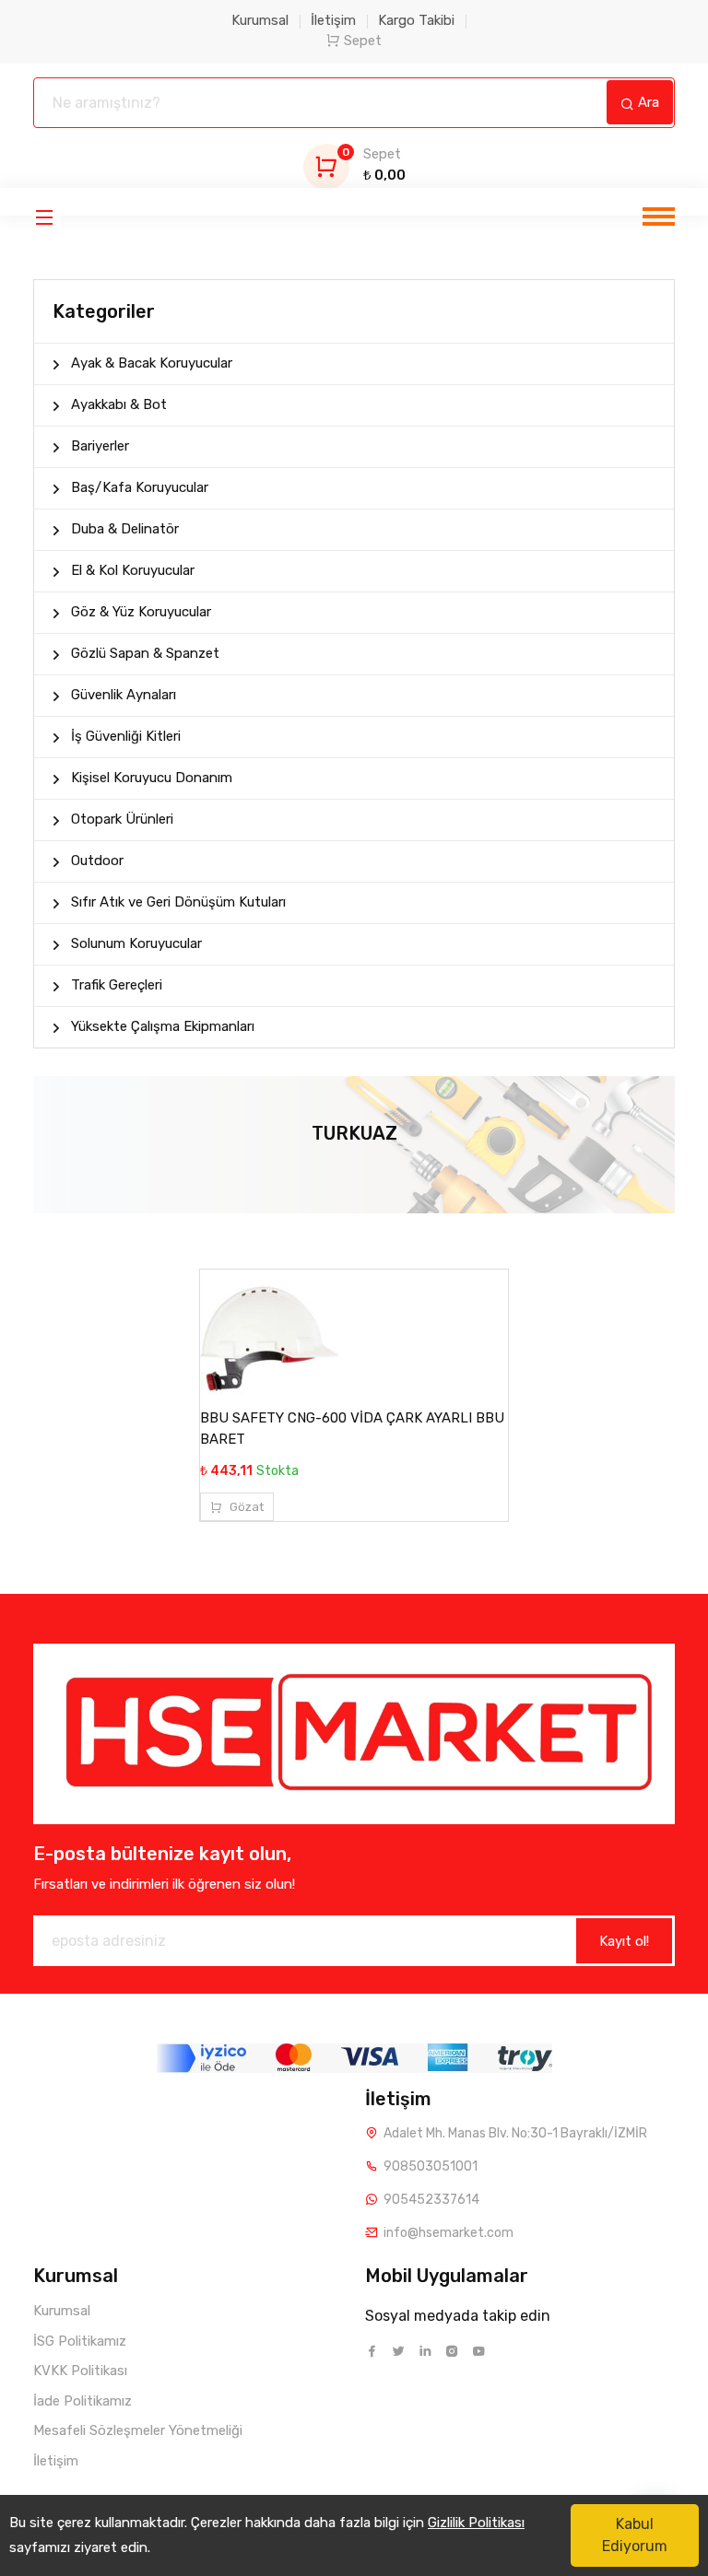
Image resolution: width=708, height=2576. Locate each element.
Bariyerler (100, 446)
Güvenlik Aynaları (124, 695)
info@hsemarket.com (448, 2233)
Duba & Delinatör (125, 529)
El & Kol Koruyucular (133, 570)
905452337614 (431, 2200)
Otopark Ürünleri (122, 819)
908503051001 (431, 2166)
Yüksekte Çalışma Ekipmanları (163, 1026)
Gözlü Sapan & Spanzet (145, 653)
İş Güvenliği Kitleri (126, 736)
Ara (647, 102)
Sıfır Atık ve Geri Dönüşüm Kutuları (178, 902)
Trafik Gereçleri (117, 985)
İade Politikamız (83, 2401)
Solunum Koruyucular (136, 943)
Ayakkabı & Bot (119, 404)
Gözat (245, 1507)
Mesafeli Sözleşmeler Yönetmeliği (138, 2430)
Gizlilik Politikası (476, 2523)
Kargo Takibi (416, 20)
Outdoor (97, 861)
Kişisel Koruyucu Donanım (152, 778)
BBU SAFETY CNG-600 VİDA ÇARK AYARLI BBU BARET (352, 1429)
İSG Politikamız (80, 2341)
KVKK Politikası (80, 2371)
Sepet (363, 41)
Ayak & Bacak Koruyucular (152, 363)
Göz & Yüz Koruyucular (141, 612)
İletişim (333, 20)
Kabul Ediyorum (635, 2535)
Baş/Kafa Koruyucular (140, 487)
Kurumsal (260, 20)
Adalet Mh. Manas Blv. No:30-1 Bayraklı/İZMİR (515, 2133)
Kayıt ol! (624, 1941)
